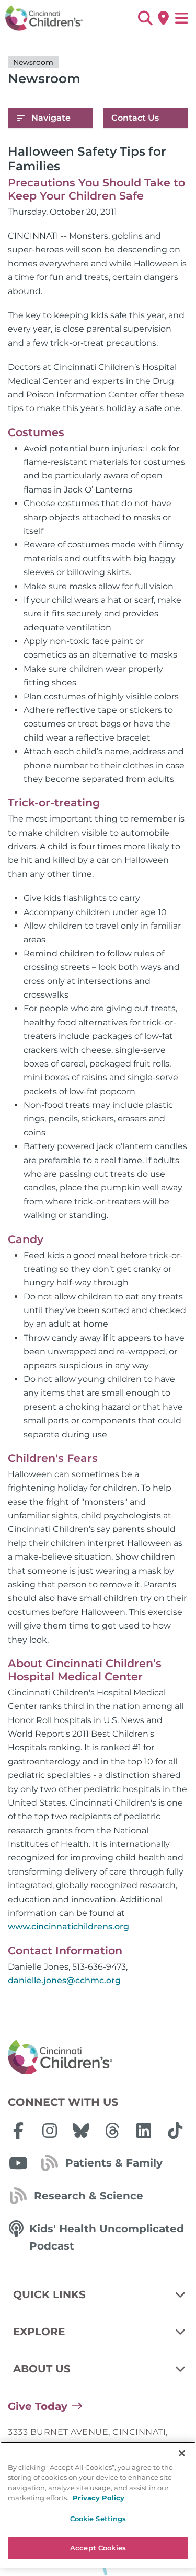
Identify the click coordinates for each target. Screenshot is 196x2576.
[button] (145, 18)
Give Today (38, 2406)
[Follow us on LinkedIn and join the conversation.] (144, 2130)
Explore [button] (39, 2332)
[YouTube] (18, 2163)
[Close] (182, 2453)
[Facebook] (18, 2130)
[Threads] (112, 2130)
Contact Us (135, 118)
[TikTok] (175, 2130)
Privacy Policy (99, 2498)
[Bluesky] (81, 2130)
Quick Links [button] (49, 2294)
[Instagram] (50, 2130)
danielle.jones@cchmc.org (64, 1980)
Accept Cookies (98, 2548)
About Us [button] (42, 2369)
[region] (98, 2505)
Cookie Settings (98, 2519)
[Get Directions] (163, 18)
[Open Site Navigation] (182, 18)
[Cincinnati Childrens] (98, 2057)
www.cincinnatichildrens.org (68, 1927)
